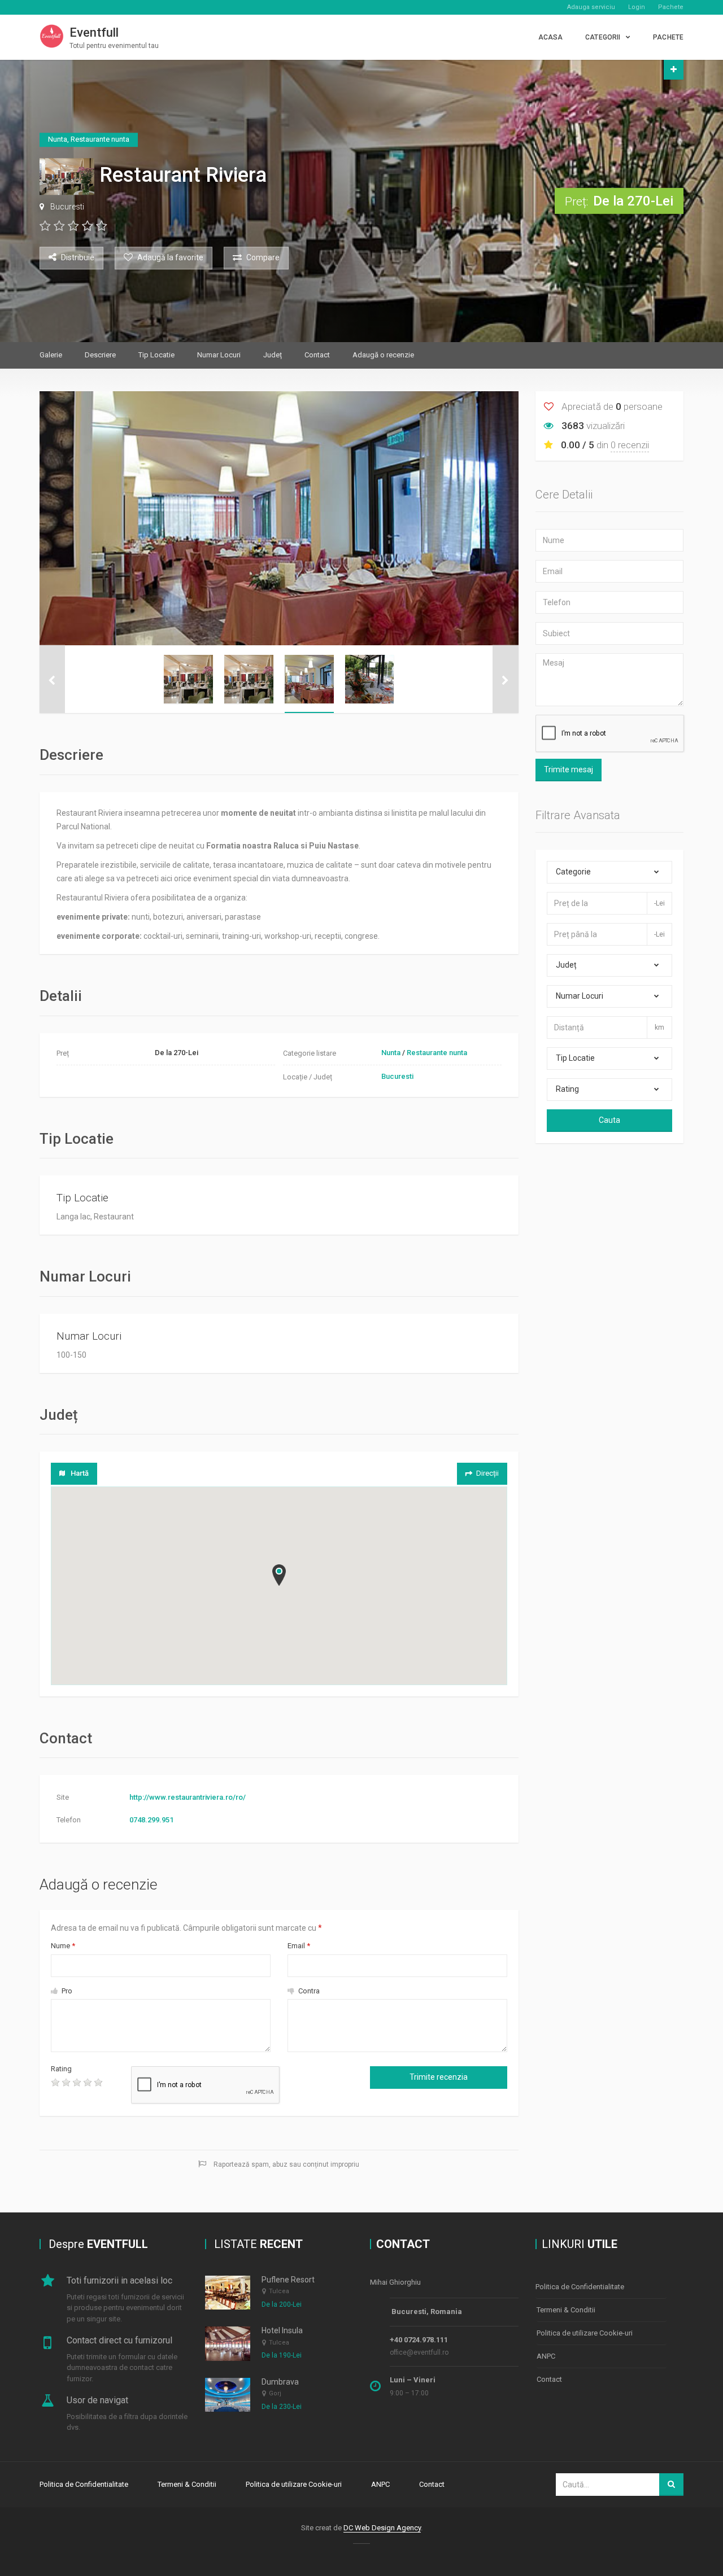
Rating (61, 2069)
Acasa (551, 37)
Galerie (51, 355)
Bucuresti (67, 207)
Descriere (100, 355)
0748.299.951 (151, 1820)
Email (299, 1946)
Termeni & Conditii (566, 2310)
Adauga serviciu (591, 7)
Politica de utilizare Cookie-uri (585, 2333)
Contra (308, 1991)
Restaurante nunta (437, 1053)
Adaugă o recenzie (383, 355)
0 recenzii (630, 445)
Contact (317, 355)
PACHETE (668, 37)
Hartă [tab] (80, 1473)
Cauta (609, 1120)
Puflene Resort (288, 2280)
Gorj (275, 2393)
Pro (66, 1991)
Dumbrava (280, 2382)
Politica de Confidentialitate (580, 2287)
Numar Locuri (219, 355)
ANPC (546, 2356)
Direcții (487, 1473)
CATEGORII (603, 37)
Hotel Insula (282, 2330)
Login (637, 7)
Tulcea (279, 2291)
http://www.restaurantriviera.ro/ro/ (188, 1797)
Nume (63, 1946)
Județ (273, 355)
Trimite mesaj (569, 769)
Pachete (671, 7)
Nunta (391, 1053)
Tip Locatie (156, 355)
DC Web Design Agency (382, 2528)
